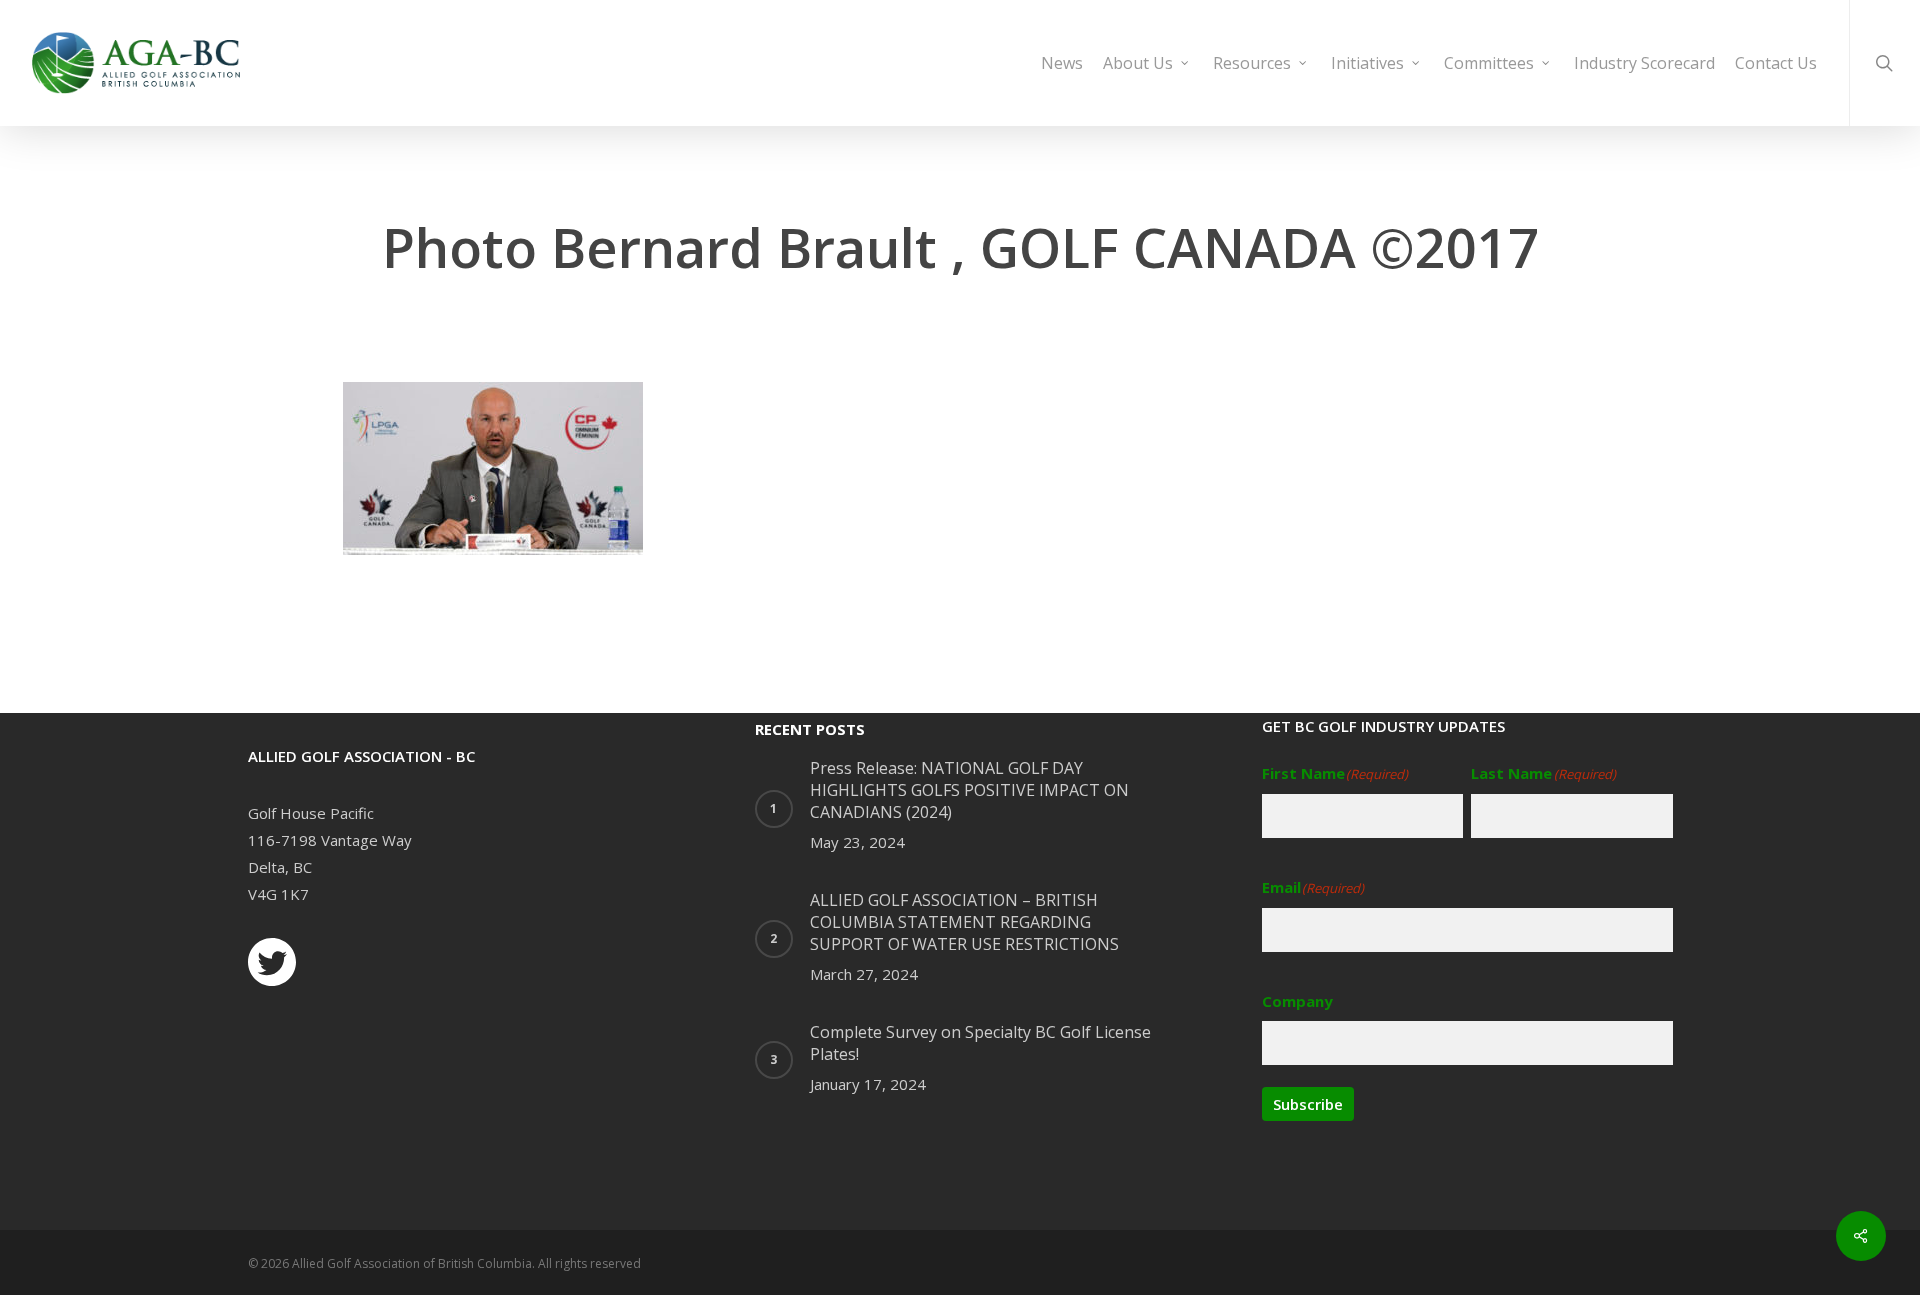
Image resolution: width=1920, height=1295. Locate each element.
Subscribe (1308, 1104)
